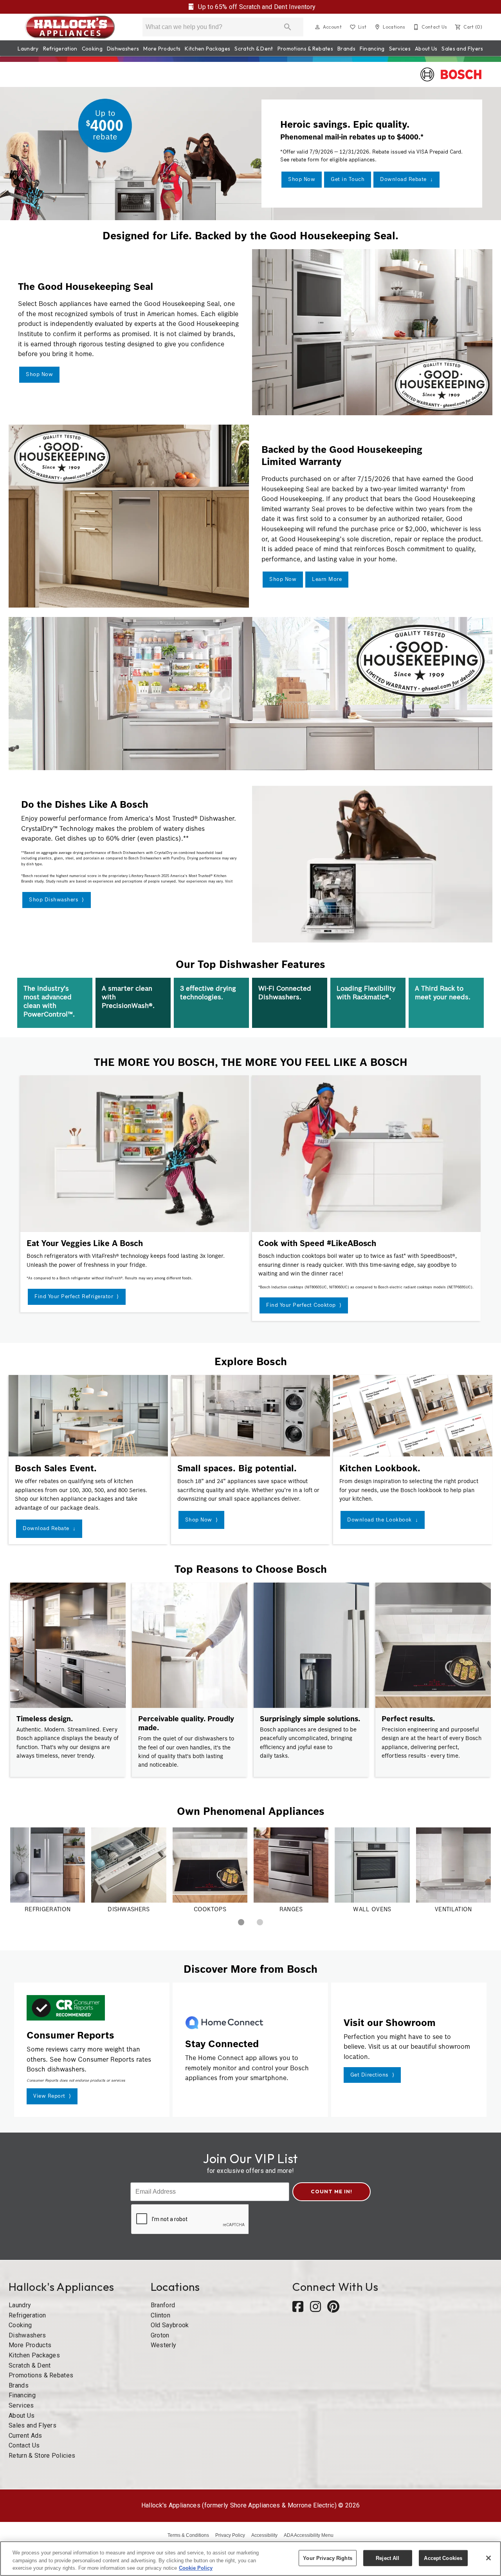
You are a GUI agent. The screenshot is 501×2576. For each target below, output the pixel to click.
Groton (160, 2335)
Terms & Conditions (188, 2535)
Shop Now (302, 179)
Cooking (92, 49)
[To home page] (70, 27)
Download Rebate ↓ (406, 179)
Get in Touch (348, 179)
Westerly (164, 2345)
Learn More (327, 579)
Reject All (387, 2558)
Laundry (28, 49)
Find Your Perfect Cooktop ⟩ (304, 1305)
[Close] (488, 2558)
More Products (162, 49)
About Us (426, 49)
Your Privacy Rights (327, 2558)
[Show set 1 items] (260, 1922)
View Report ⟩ (52, 2096)
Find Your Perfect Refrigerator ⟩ (77, 1296)
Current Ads (25, 2436)
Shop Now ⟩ (202, 1520)
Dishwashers (123, 49)
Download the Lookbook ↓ (383, 1520)
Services (400, 49)
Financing (372, 49)
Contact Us (24, 2445)
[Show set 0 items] (241, 1922)
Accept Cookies (443, 2558)
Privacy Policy (230, 2535)
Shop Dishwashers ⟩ (57, 900)
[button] (317, 27)
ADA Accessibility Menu (309, 2535)
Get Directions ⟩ (372, 2075)
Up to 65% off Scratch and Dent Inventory (256, 7)
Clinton (160, 2315)
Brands (346, 49)
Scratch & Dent (254, 49)
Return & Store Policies (42, 2456)
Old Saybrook (170, 2325)
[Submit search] (288, 27)
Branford (163, 2305)
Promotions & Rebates (305, 49)
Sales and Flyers (462, 49)
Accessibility (264, 2535)
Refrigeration (60, 49)
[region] (250, 2559)
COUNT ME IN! (332, 2191)
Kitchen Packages (207, 49)
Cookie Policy (196, 2568)
